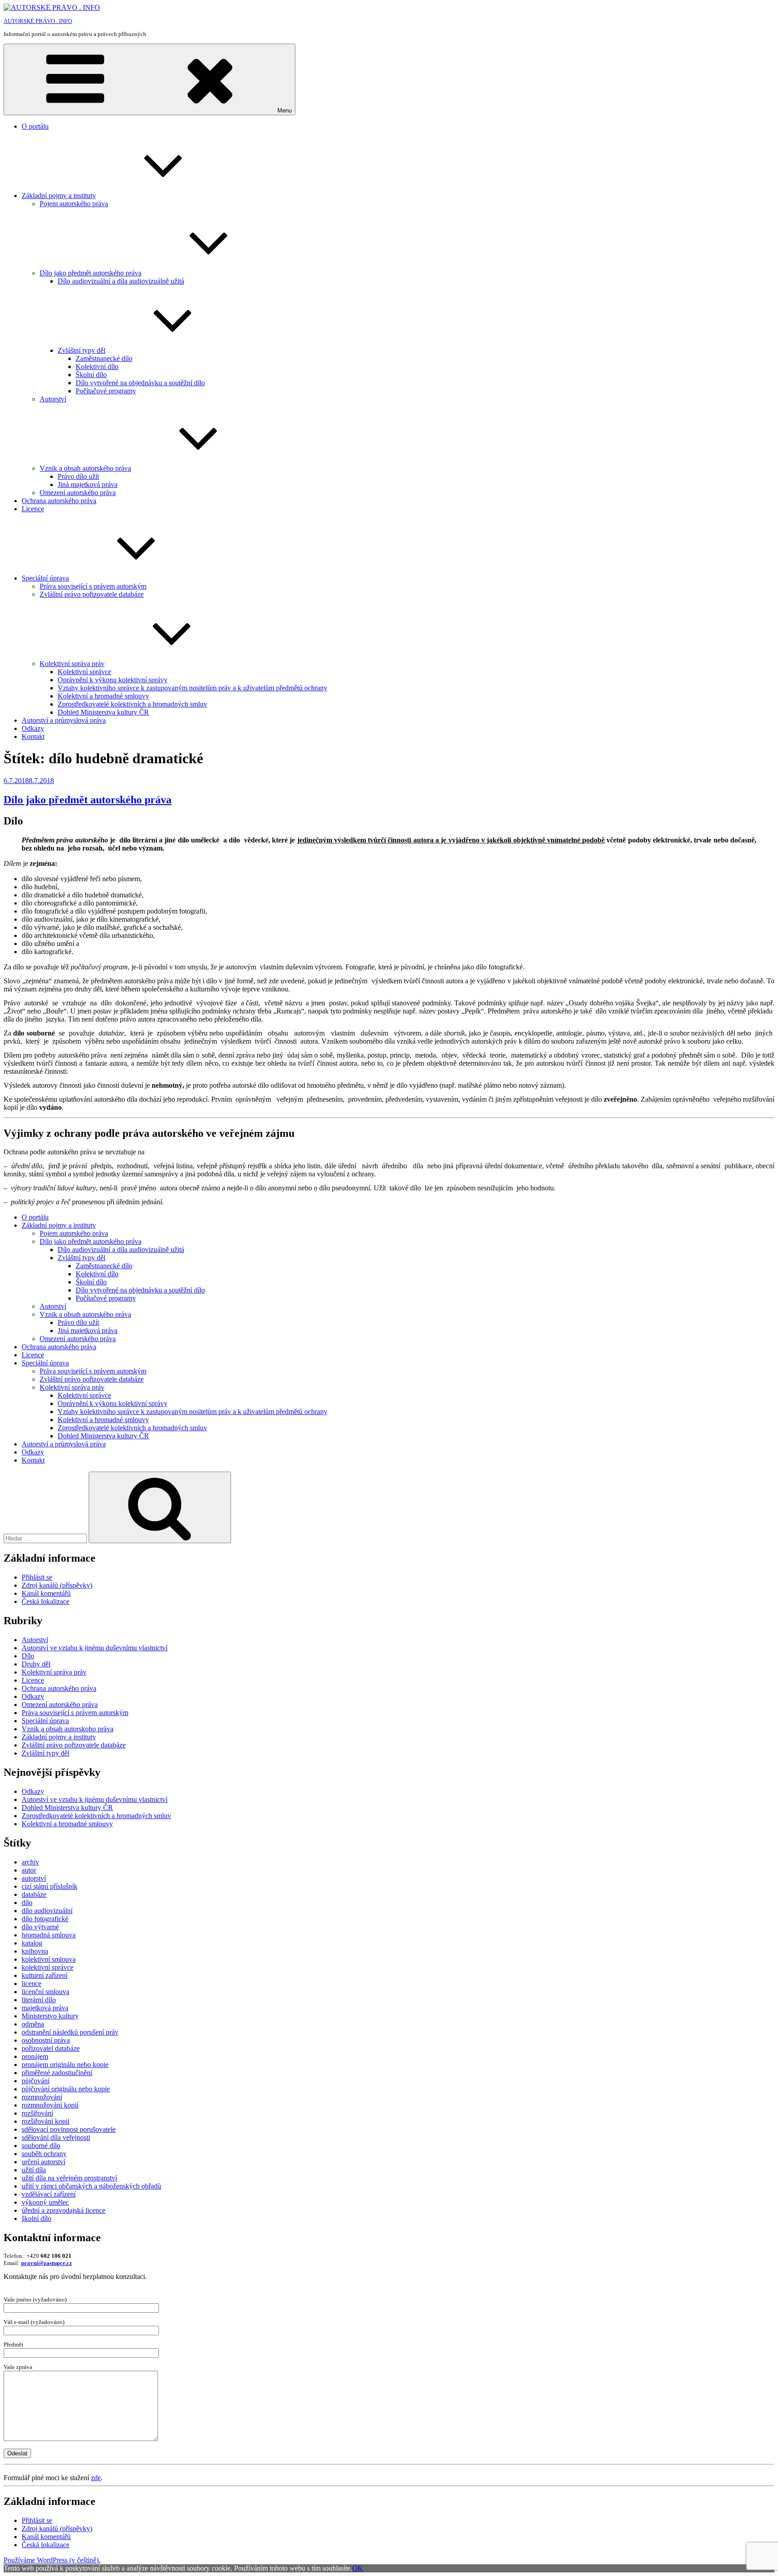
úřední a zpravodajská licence (63, 2210)
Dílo (28, 1656)
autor (29, 1870)
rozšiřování (37, 2113)
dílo (27, 1903)
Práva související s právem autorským (93, 586)
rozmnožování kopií (50, 2105)
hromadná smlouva (49, 1935)
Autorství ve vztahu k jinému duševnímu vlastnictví (95, 1648)
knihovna (35, 1951)
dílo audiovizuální (47, 1911)
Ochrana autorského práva (59, 501)
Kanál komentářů (46, 1593)
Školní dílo (91, 375)
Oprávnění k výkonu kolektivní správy (113, 680)
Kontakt (33, 736)
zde (96, 2478)
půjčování (36, 2081)
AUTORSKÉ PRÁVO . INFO (38, 21)
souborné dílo (41, 2146)
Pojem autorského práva (74, 204)
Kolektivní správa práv (72, 664)
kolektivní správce (47, 1967)
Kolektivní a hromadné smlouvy (103, 696)
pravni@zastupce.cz (47, 2263)
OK (357, 2568)
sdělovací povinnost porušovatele (69, 2129)
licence (32, 1984)
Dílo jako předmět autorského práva (90, 273)
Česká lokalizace (45, 1601)
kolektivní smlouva (49, 1959)
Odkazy (33, 728)
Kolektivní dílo (97, 367)
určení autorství (43, 2162)
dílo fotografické (45, 1919)
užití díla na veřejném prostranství (69, 2178)
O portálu (35, 126)
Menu (285, 110)
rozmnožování (42, 2097)
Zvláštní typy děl (81, 350)
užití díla (34, 2170)
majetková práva (45, 2008)
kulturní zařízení (45, 1975)
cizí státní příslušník (50, 1886)
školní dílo (36, 2218)
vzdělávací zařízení (49, 2194)
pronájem (35, 2056)
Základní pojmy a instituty (59, 196)
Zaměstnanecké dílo (104, 358)
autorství (34, 1878)
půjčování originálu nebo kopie (66, 2089)
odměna (33, 2024)
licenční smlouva (45, 1992)
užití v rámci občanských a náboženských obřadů (91, 2186)
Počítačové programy (106, 391)
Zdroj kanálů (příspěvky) (57, 1585)
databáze (34, 1894)
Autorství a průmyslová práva (64, 720)
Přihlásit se (37, 1577)
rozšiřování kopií (45, 2121)
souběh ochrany (44, 2154)
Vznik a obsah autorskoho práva (68, 1729)
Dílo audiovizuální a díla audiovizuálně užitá (121, 281)
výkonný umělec (45, 2202)
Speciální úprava (45, 578)
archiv (30, 1862)
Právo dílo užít (78, 476)
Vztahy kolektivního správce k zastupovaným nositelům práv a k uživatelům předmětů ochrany (192, 688)
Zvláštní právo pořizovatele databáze (92, 594)
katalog (32, 1943)
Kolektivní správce (84, 672)
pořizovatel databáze (51, 2048)
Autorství (53, 399)
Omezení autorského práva (78, 493)
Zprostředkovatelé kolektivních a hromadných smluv (132, 704)
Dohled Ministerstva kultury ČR (103, 712)
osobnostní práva (46, 2040)
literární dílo (39, 2000)
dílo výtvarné (40, 1927)
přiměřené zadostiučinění (57, 2073)
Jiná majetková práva (88, 484)
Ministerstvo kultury (50, 2016)
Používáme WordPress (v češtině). (52, 2560)
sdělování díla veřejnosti (56, 2137)
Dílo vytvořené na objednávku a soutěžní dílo (140, 383)
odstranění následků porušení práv (70, 2032)
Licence (33, 509)
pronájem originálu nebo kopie (65, 2065)
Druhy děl (36, 1664)
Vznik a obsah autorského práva (85, 468)
